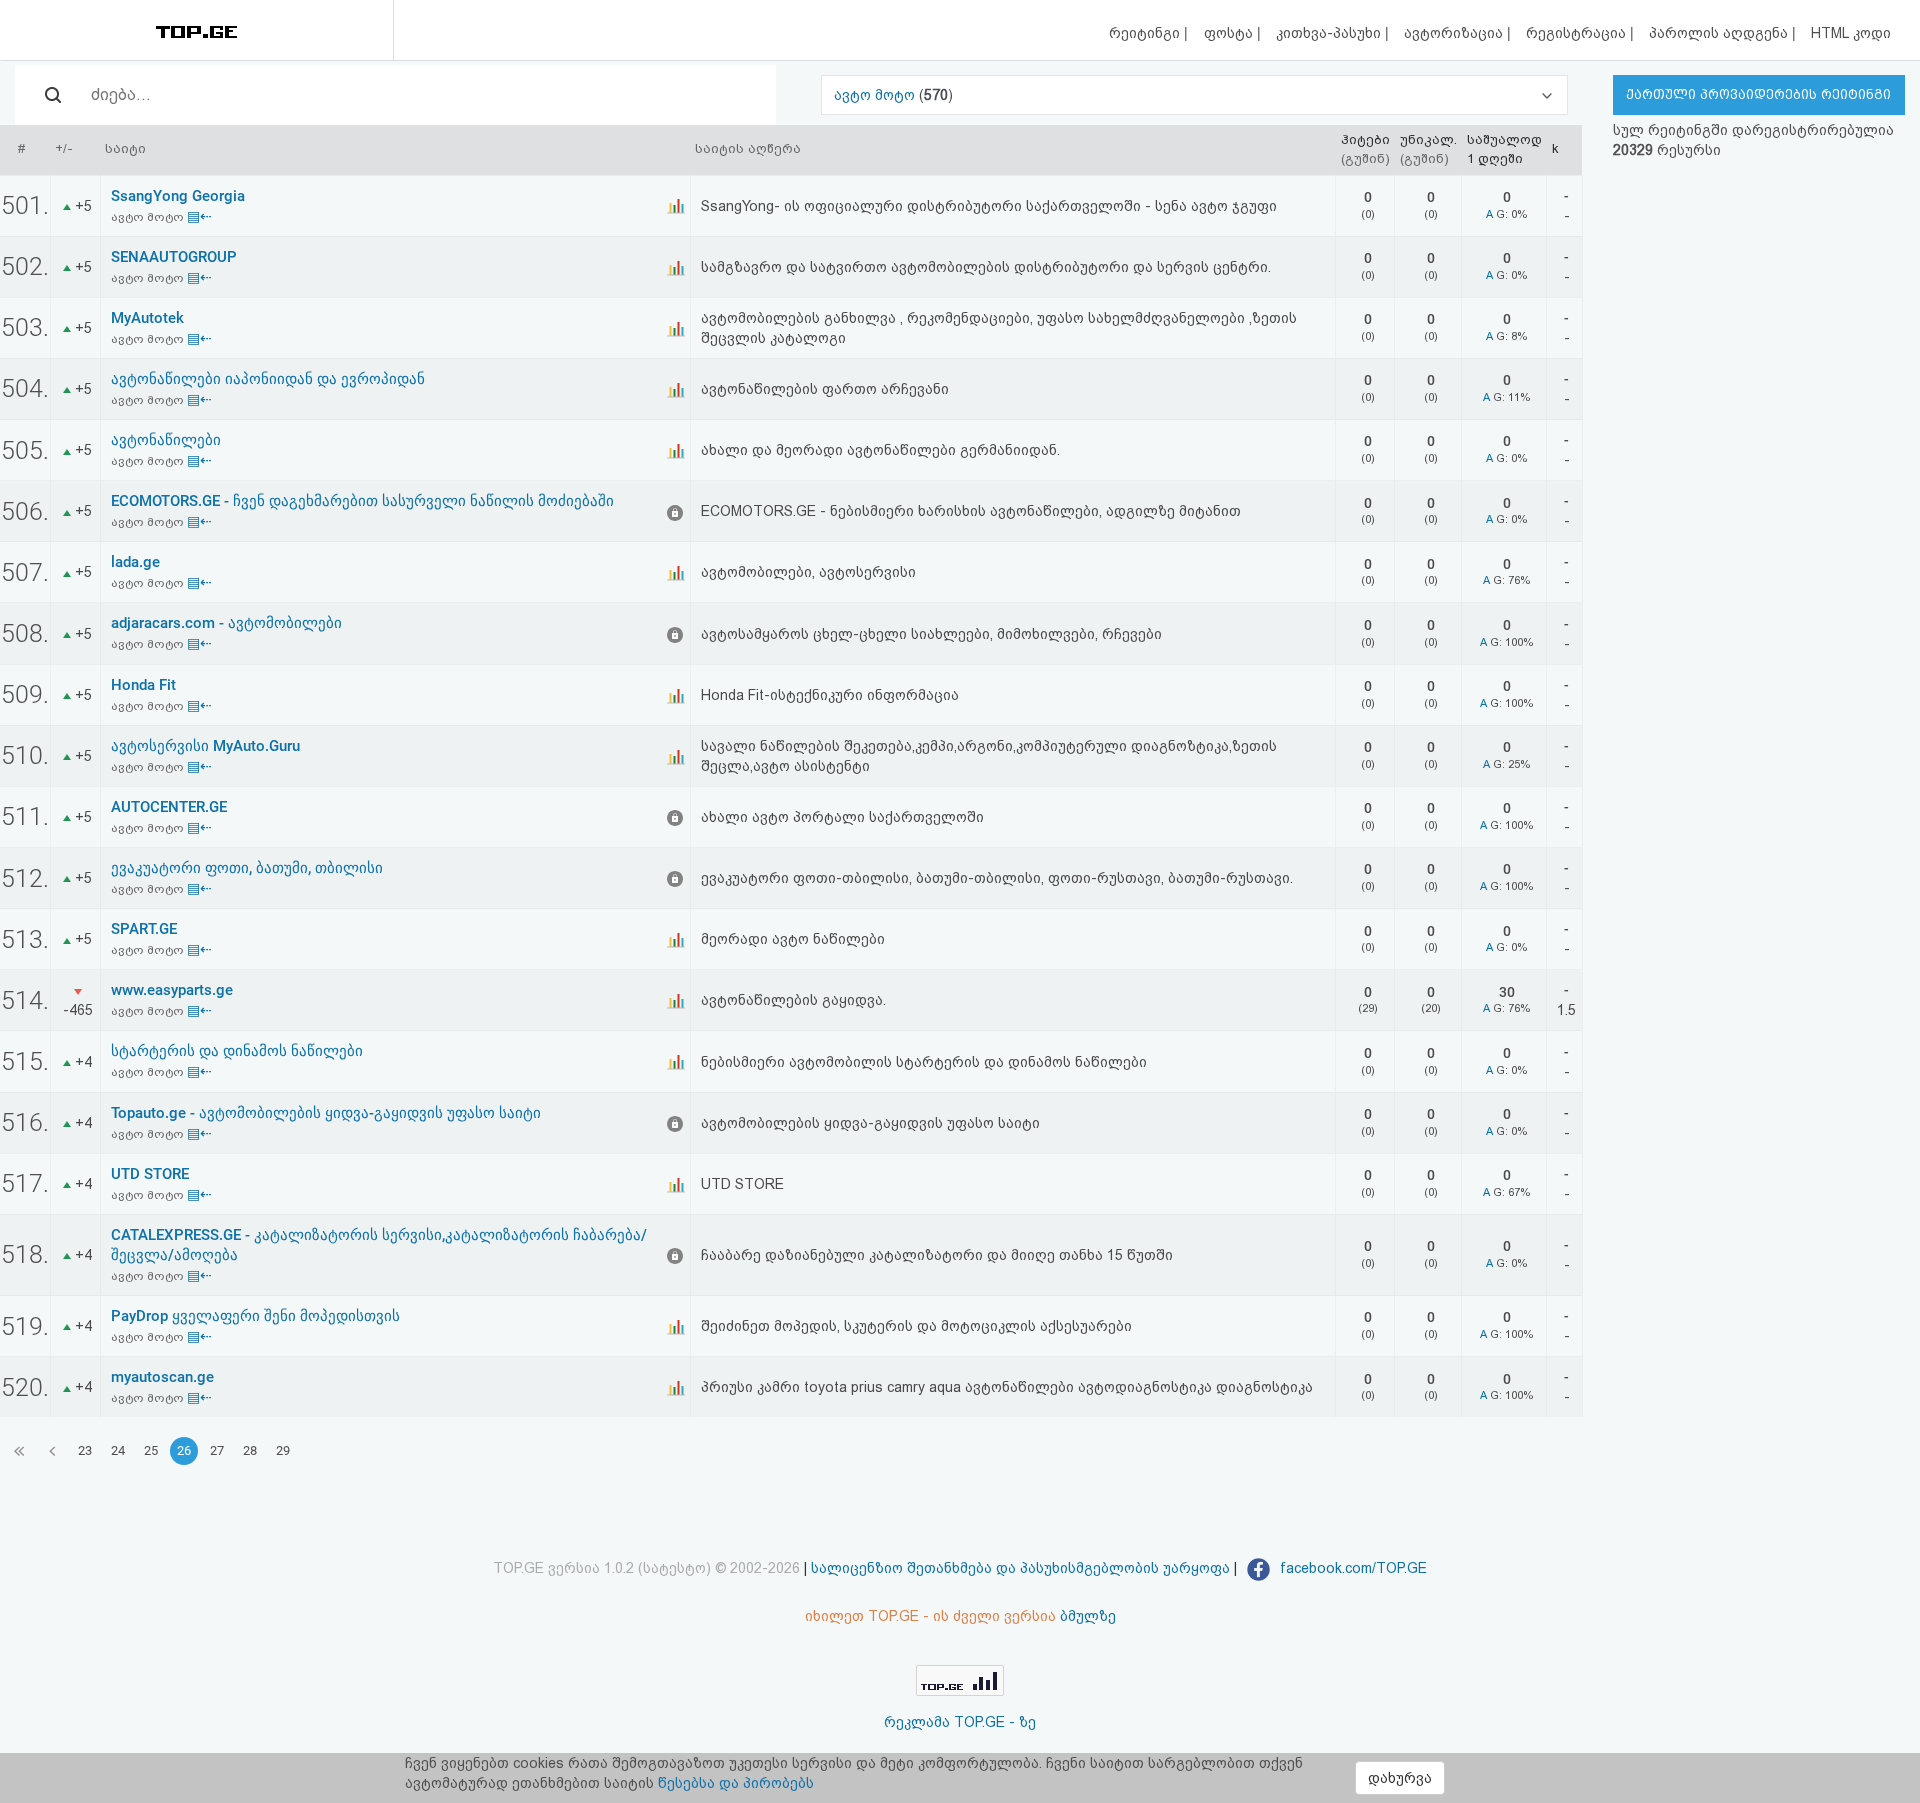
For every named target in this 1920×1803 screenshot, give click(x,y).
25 (151, 1450)
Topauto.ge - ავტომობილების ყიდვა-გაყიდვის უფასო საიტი (326, 1113)
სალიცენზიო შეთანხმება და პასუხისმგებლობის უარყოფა (1020, 1568)
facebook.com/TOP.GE (1351, 1568)
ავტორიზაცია (1455, 33)
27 (217, 1450)
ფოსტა (1230, 33)
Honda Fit (143, 685)
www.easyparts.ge (172, 990)
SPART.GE (144, 929)
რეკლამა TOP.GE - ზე (960, 1722)
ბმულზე (1088, 1616)
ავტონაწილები (166, 440)
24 (118, 1450)
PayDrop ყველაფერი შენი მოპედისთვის (255, 1316)
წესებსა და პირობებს (736, 1783)
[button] (1194, 95)
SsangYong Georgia (178, 196)
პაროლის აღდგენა (1720, 33)
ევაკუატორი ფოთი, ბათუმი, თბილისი (247, 868)
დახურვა (1400, 1778)
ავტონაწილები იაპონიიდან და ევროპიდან (268, 379)
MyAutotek (147, 318)
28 (250, 1450)
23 (85, 1450)
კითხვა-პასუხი (1330, 33)
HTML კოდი (1851, 33)
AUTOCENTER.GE (169, 807)
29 (283, 1450)
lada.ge (135, 562)
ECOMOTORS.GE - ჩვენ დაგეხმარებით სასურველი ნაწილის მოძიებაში (362, 501)
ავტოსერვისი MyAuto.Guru (205, 746)
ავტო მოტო (876, 95)
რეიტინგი (1146, 33)
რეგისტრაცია (1578, 33)
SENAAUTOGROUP (174, 257)
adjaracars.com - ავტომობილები (226, 623)
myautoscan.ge (162, 1377)
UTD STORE (150, 1174)
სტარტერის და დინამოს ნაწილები (237, 1051)
